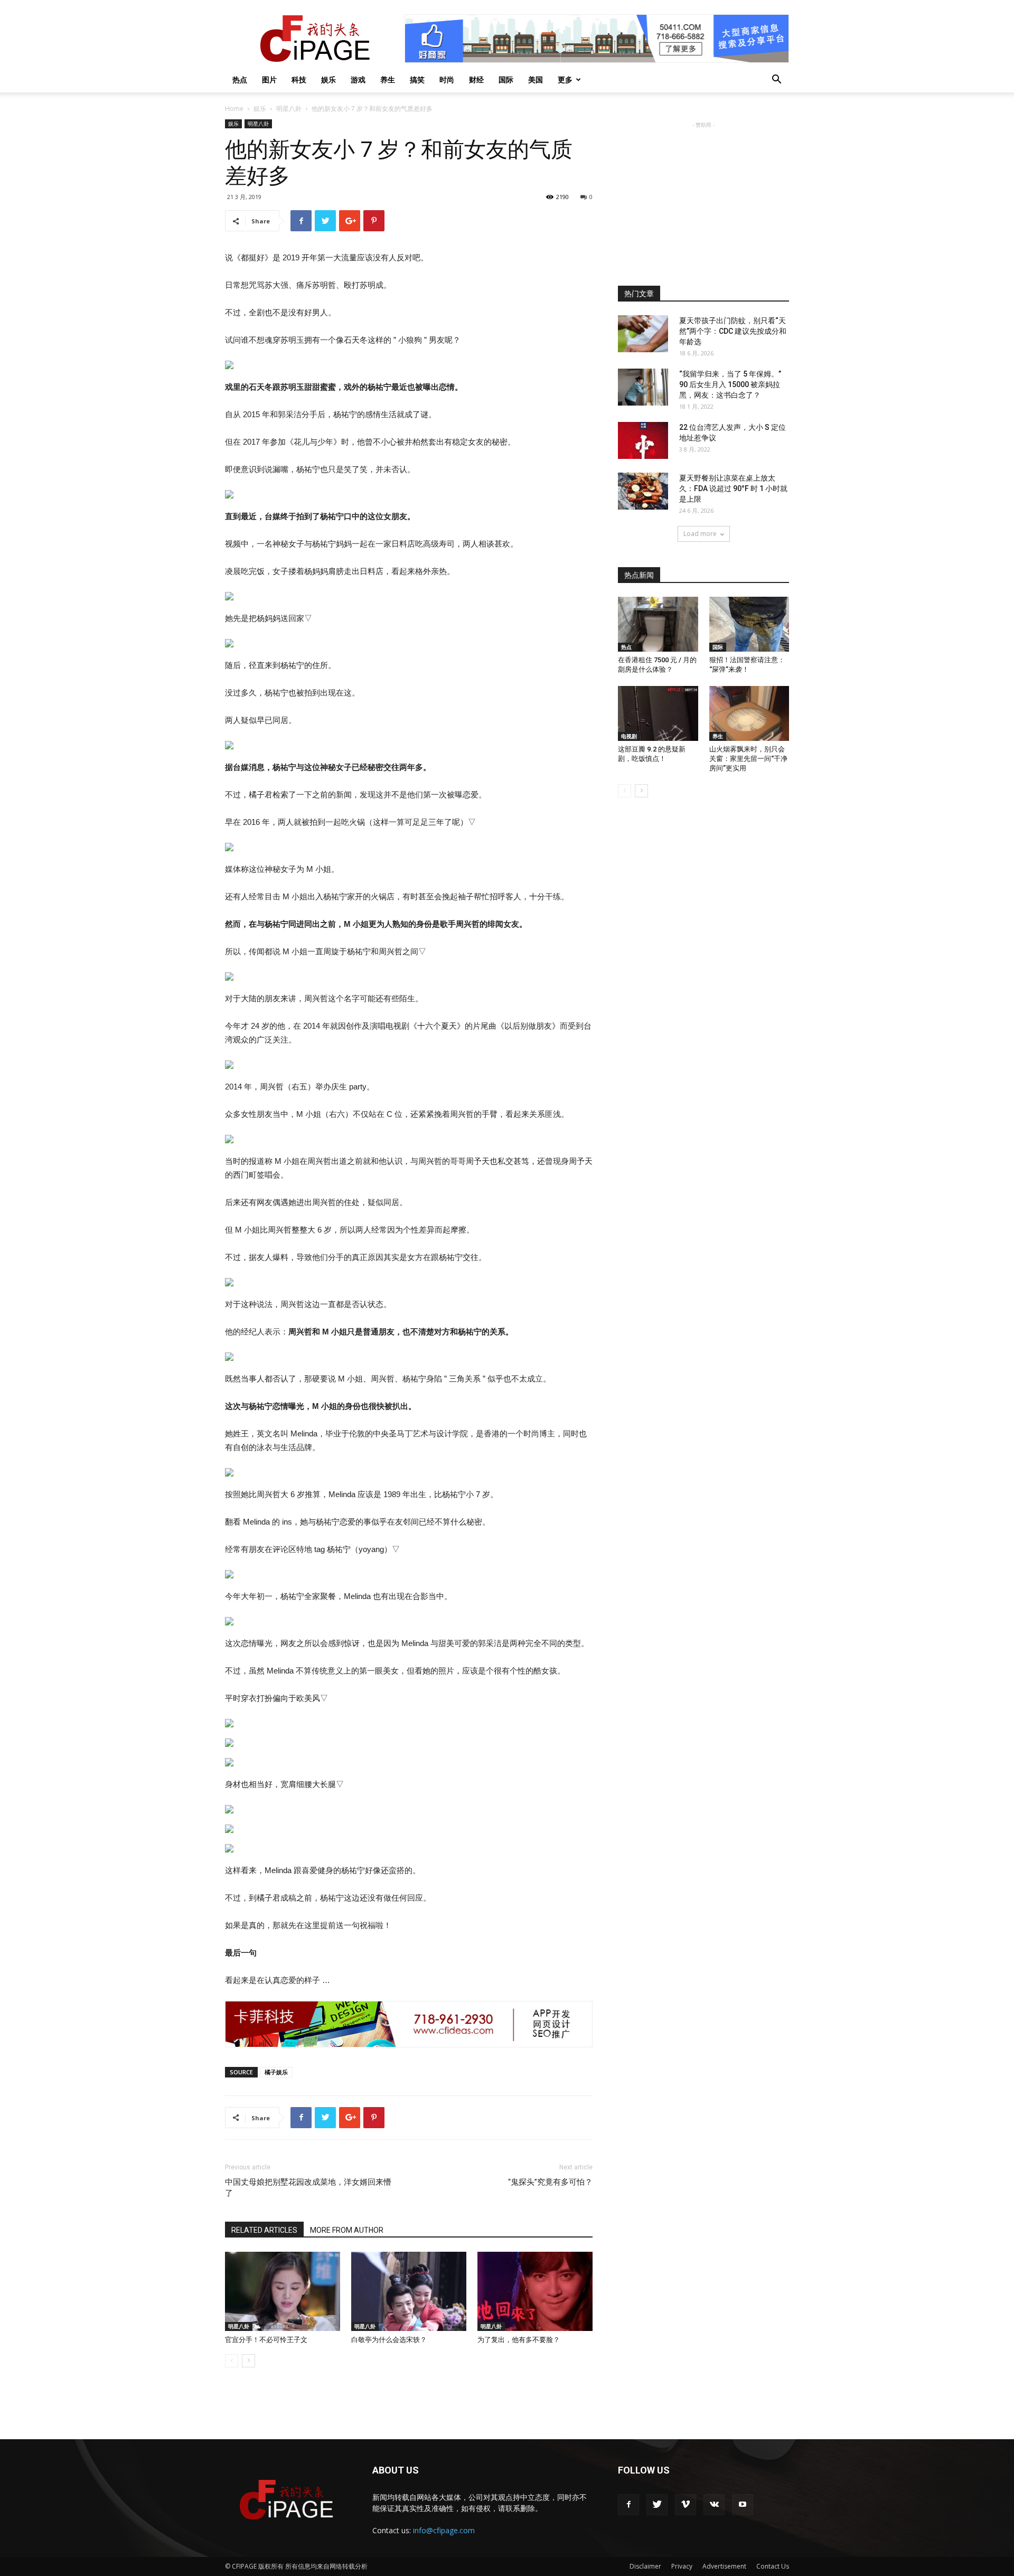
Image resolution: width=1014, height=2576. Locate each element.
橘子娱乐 (276, 2072)
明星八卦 (289, 109)
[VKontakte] (714, 2505)
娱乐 (328, 79)
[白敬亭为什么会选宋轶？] (409, 2291)
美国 (536, 79)
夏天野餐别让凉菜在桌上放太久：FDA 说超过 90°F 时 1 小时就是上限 (733, 488)
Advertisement (724, 2566)
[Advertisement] (703, 196)
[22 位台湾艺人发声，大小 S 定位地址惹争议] (643, 440)
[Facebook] (628, 2505)
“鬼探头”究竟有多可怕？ (550, 2182)
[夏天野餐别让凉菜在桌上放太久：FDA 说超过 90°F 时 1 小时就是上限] (643, 491)
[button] (776, 81)
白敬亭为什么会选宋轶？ (389, 2340)
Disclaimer (645, 2566)
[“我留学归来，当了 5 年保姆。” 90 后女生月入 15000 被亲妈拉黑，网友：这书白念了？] (643, 387)
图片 (269, 79)
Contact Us (773, 2566)
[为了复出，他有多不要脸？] (535, 2291)
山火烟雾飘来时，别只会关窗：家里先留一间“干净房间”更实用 (748, 759)
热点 (240, 79)
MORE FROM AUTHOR (347, 2230)
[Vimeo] (686, 2505)
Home (234, 109)
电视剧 (629, 736)
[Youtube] (743, 2505)
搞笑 (417, 79)
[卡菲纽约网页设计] (409, 2024)
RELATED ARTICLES (264, 2230)
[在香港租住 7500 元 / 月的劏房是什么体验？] (658, 624)
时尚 (447, 79)
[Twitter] (657, 2505)
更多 (565, 79)
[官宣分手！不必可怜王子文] (283, 2291)
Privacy (682, 2566)
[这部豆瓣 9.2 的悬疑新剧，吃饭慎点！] (658, 713)
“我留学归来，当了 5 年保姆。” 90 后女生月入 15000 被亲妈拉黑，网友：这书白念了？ (730, 384)
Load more (700, 534)
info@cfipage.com (444, 2530)
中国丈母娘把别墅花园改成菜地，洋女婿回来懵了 (308, 2188)
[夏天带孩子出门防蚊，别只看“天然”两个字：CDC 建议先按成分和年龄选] (643, 334)
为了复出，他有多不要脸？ (519, 2340)
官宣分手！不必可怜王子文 (266, 2340)
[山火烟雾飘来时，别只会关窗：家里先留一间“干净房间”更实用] (749, 713)
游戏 (358, 79)
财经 (476, 79)
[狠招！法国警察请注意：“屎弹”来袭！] (749, 624)
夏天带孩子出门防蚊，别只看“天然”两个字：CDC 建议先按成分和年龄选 (733, 331)
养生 (388, 79)
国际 (506, 79)
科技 (299, 79)
